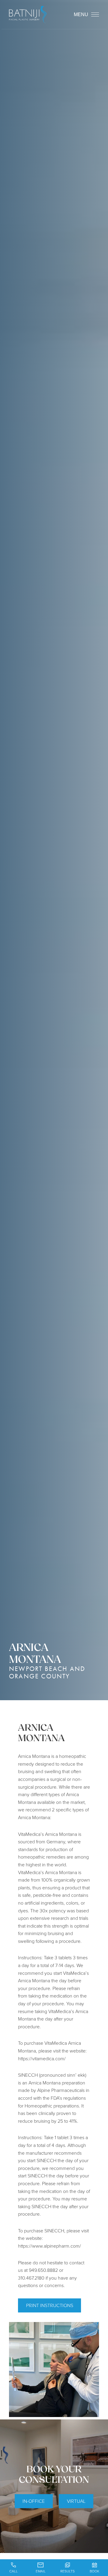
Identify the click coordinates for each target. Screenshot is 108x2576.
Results (67, 2571)
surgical (58, 1779)
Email (41, 2571)
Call (13, 2571)
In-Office (34, 2501)
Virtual (76, 2501)
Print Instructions (50, 2305)
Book (94, 2571)
